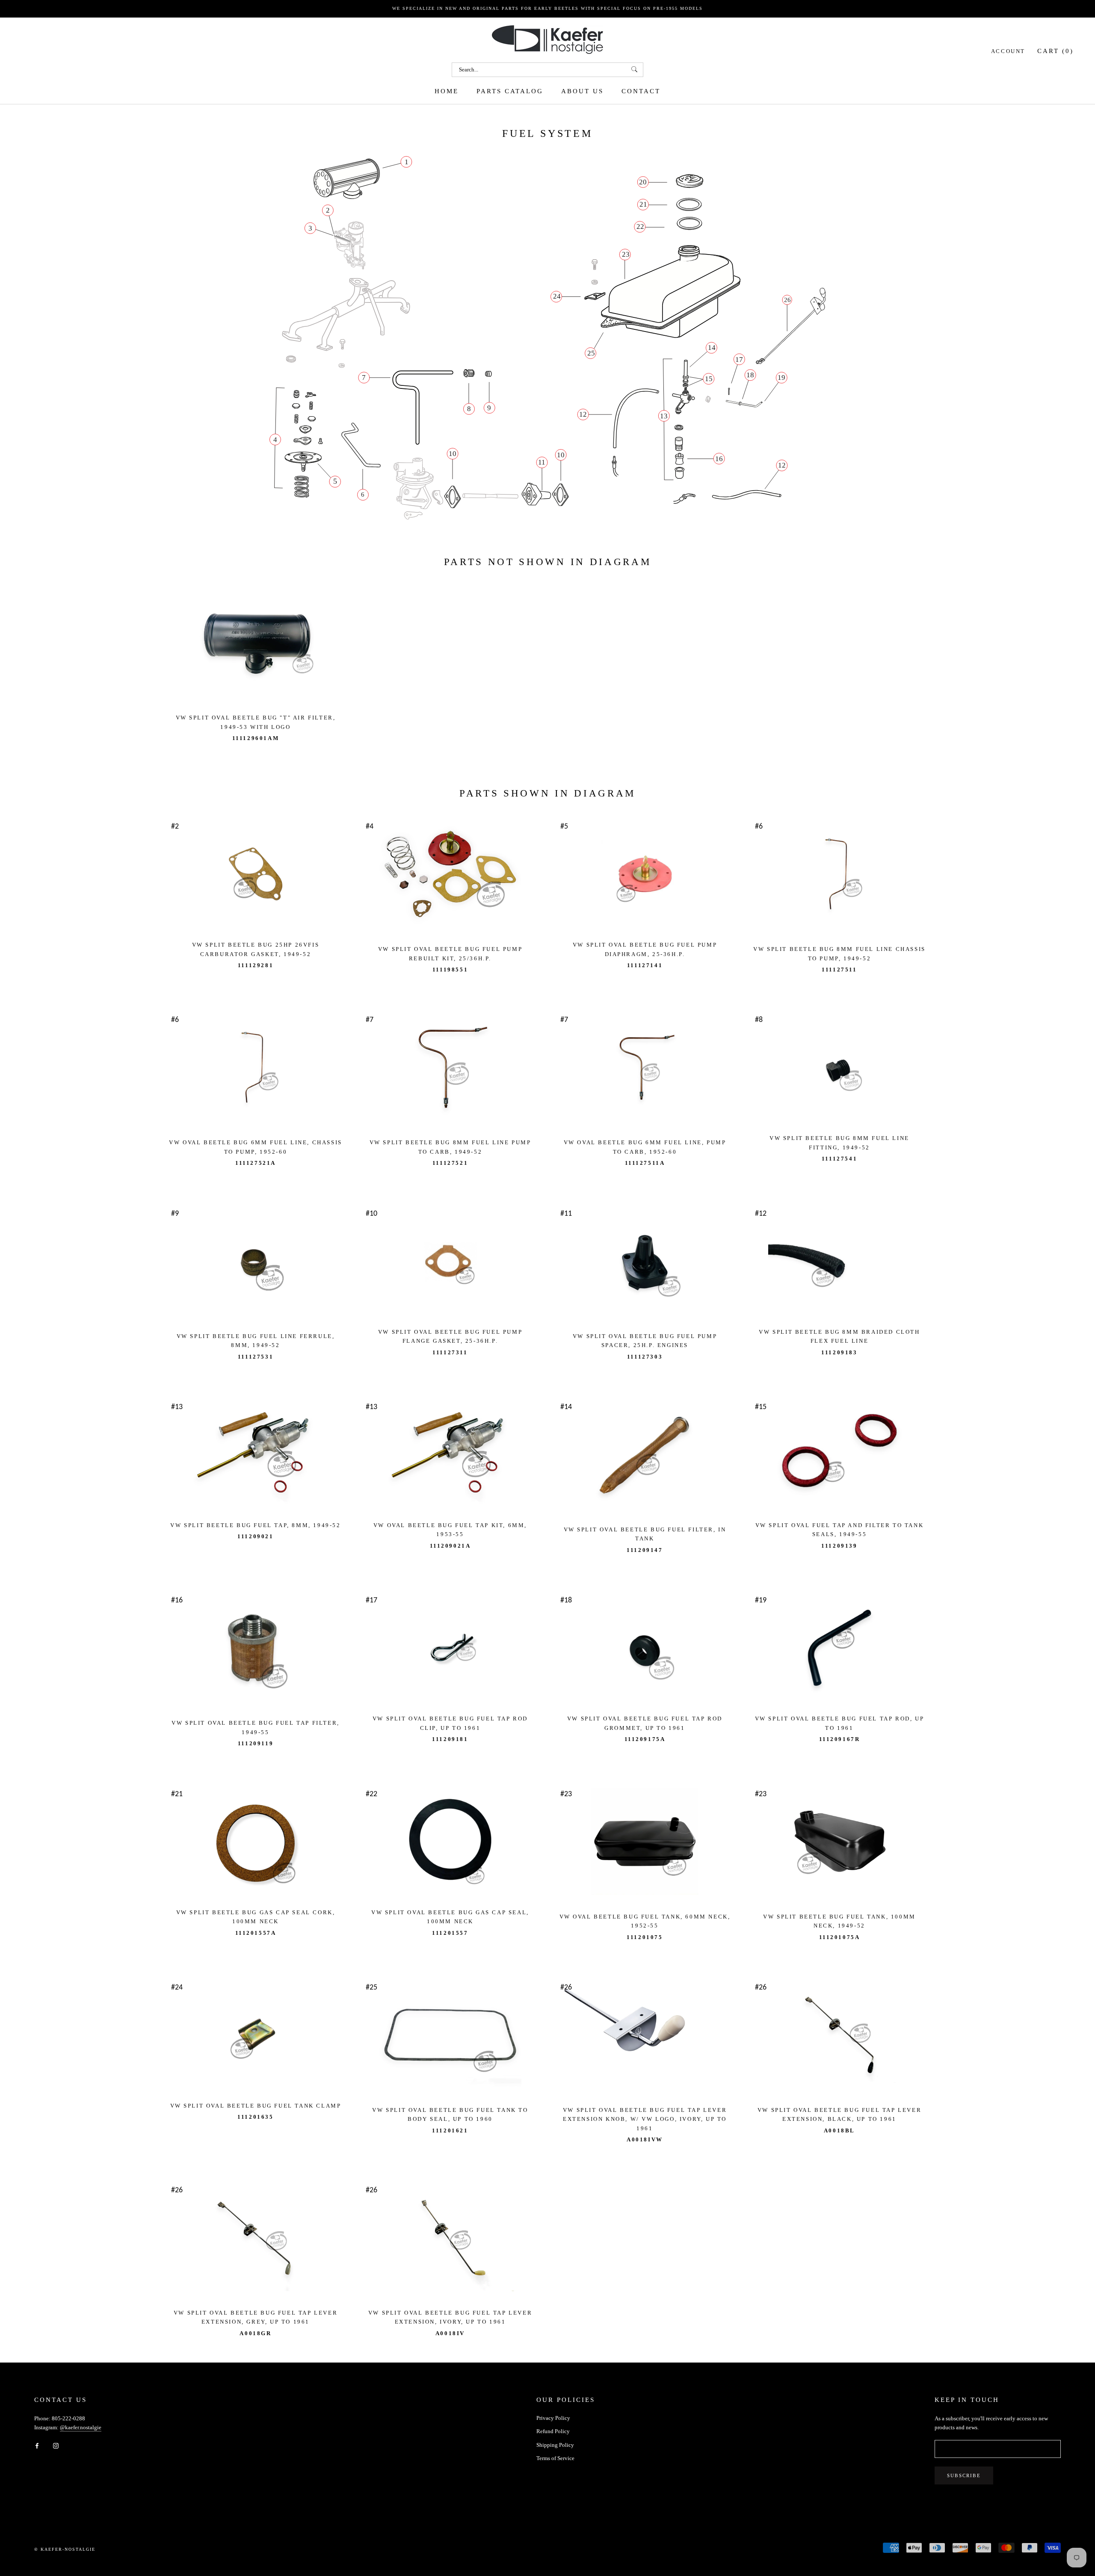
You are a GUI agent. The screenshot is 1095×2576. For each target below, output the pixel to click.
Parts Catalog (510, 91)
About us (582, 91)
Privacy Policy (553, 2418)
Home (447, 91)
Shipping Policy (555, 2445)
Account (1008, 51)
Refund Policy (553, 2431)
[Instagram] (56, 2445)
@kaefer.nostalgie (81, 2427)
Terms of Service (555, 2458)
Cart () (1055, 50)
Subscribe (964, 2475)
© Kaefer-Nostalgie (65, 2549)
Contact (641, 91)
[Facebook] (37, 2445)
